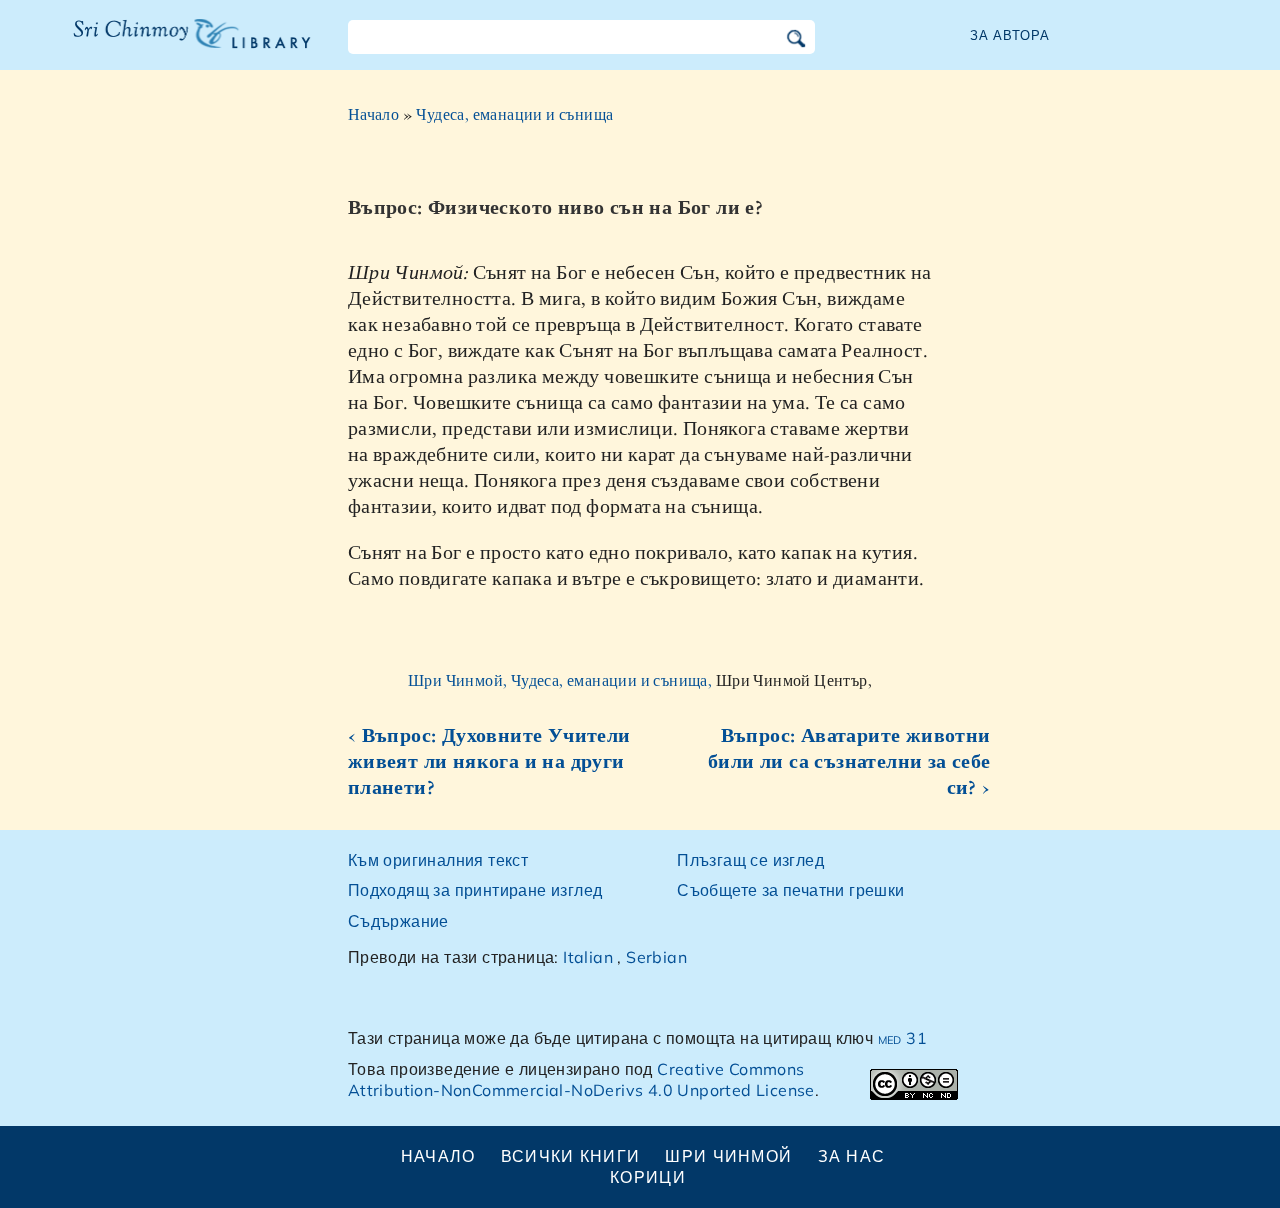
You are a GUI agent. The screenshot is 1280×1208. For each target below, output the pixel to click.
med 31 (902, 1038)
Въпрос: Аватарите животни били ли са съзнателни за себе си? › (849, 761)
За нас (852, 1156)
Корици (648, 1177)
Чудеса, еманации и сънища (514, 114)
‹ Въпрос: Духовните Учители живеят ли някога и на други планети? (489, 761)
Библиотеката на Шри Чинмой (192, 46)
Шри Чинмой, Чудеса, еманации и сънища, (562, 680)
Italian (588, 957)
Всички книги (570, 1156)
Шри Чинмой (728, 1156)
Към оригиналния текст (438, 860)
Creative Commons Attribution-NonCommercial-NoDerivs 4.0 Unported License (581, 1079)
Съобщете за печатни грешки (790, 890)
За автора (1010, 35)
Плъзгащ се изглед (750, 860)
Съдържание (398, 921)
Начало (373, 114)
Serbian (656, 957)
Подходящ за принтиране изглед (475, 890)
